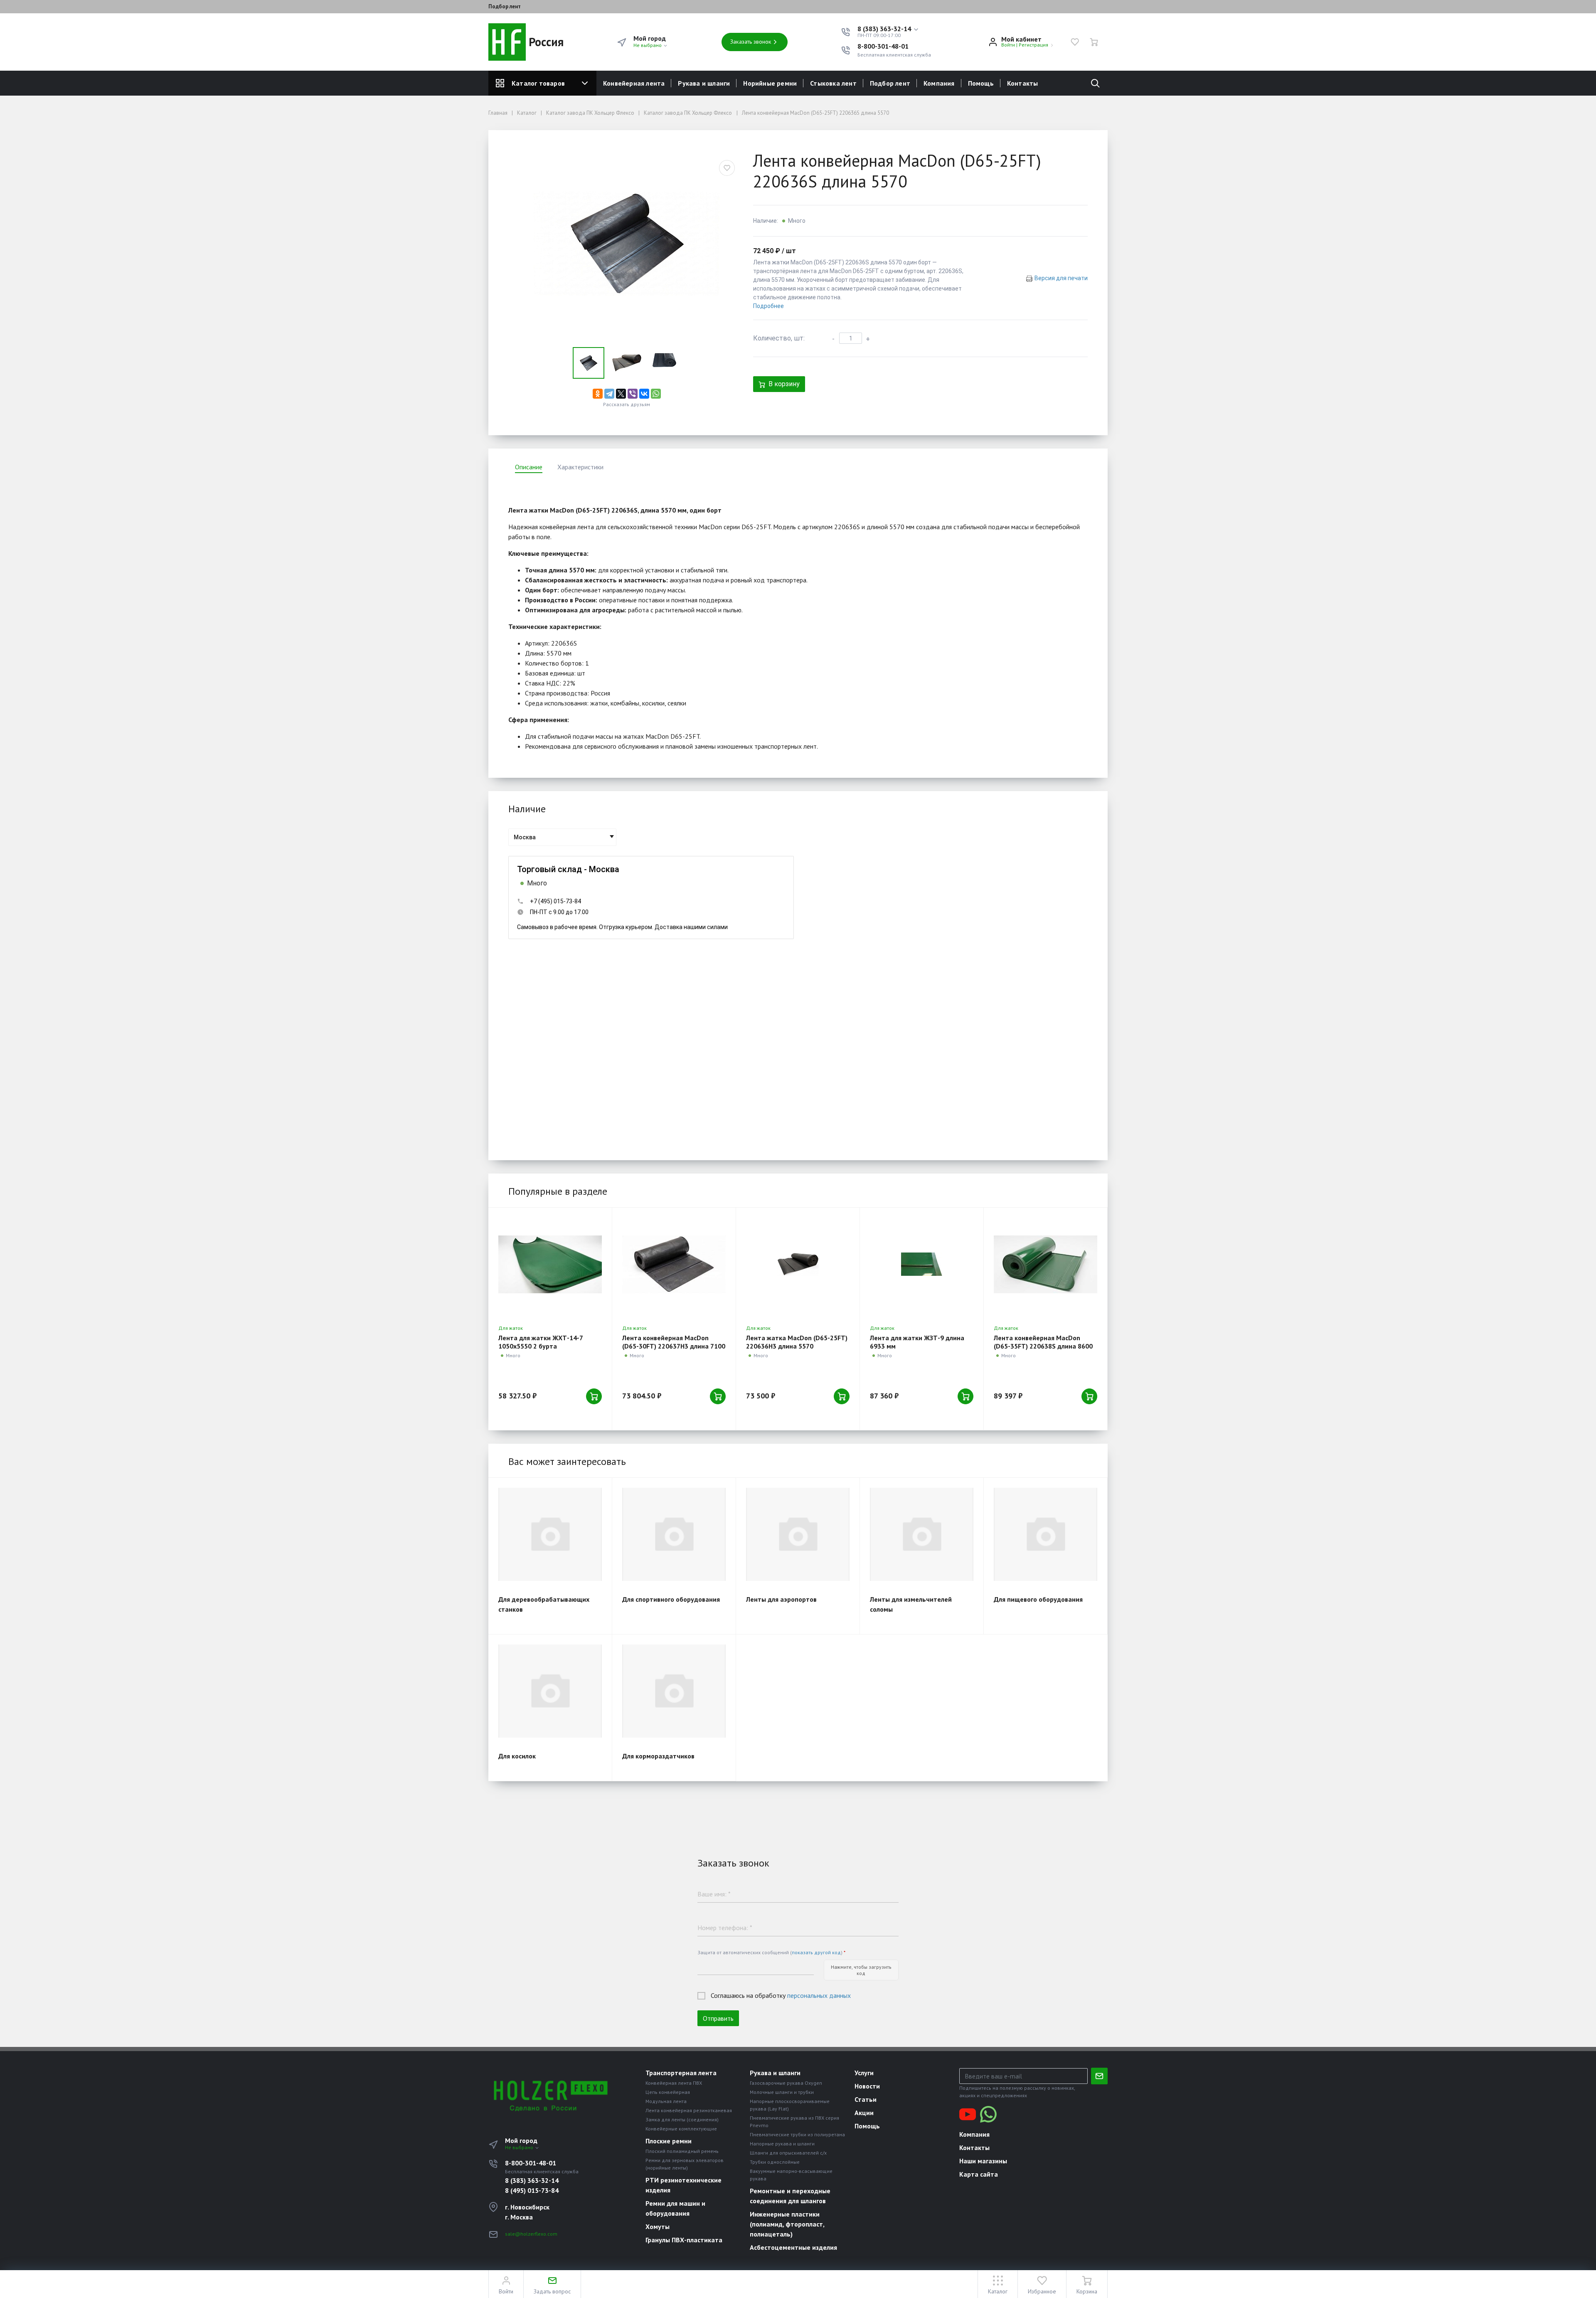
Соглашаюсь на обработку (781, 1995)
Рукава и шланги (704, 83)
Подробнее (768, 306)
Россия (545, 42)
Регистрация (1033, 45)
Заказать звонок (751, 42)
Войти (1008, 45)
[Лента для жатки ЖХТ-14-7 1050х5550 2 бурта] (550, 1264)
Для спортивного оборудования (671, 1599)
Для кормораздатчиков (658, 1756)
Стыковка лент (833, 83)
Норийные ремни (770, 83)
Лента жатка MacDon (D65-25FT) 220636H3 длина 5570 (797, 1342)
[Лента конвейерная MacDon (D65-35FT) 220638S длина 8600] (1046, 1264)
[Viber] (633, 394)
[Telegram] (609, 394)
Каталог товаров (538, 83)
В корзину (784, 384)
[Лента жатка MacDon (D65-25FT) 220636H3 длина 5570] (798, 1264)
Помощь (981, 83)
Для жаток (511, 1328)
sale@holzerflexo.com (531, 2234)
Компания (939, 83)
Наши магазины (983, 2161)
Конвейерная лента (634, 83)
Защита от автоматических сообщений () (771, 1952)
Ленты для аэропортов (781, 1599)
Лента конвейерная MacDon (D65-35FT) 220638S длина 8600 (1043, 1342)
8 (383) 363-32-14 (532, 2180)
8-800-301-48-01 (883, 46)
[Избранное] (1075, 42)
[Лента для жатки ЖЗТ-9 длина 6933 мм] (922, 1264)
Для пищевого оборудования (1038, 1599)
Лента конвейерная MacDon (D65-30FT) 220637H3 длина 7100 (674, 1342)
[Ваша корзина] (1094, 42)
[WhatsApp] (656, 394)
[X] (621, 394)
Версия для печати (1061, 278)
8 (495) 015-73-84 (532, 2190)
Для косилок (517, 1756)
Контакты (1023, 83)
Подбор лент (505, 7)
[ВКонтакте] (644, 394)
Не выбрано (648, 45)
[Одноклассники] (598, 394)
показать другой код (816, 1952)
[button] (888, 29)
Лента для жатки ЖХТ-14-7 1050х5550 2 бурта (541, 1342)
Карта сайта (979, 2174)
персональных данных (819, 1995)
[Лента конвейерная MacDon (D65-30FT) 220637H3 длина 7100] (674, 1264)
